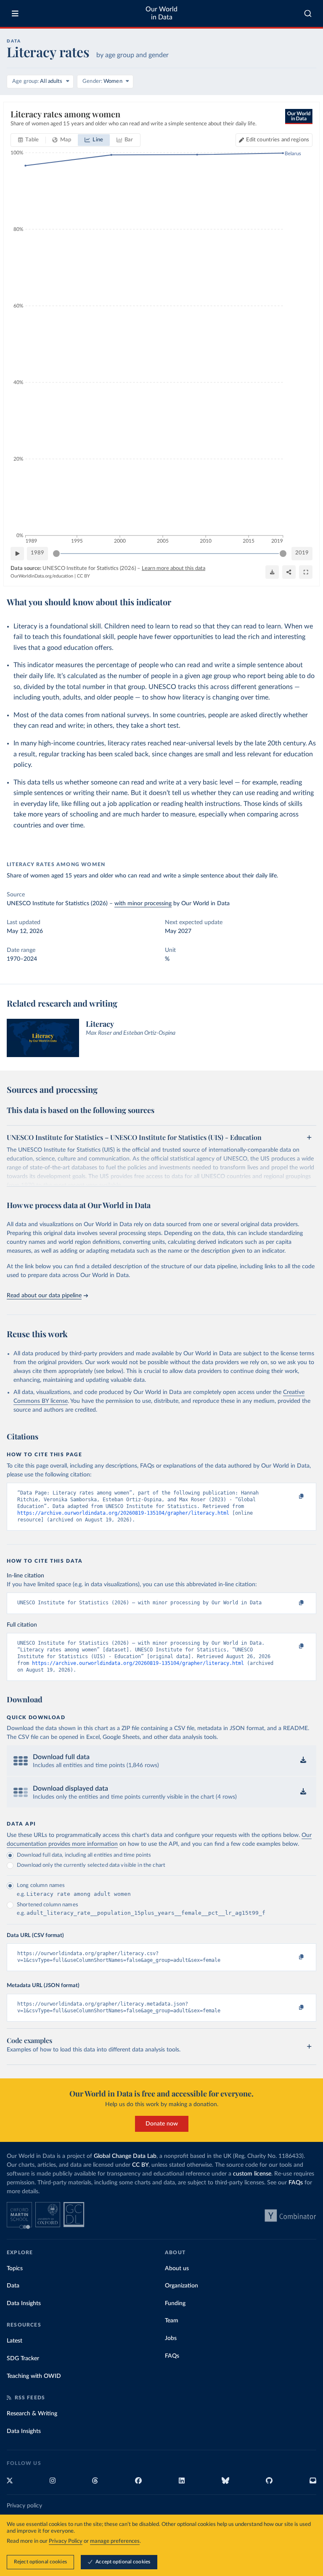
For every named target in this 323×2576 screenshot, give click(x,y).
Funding (175, 2303)
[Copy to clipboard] (292, 1497)
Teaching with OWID (34, 2376)
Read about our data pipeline (44, 1296)
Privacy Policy (66, 2541)
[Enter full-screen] (306, 572)
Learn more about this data (173, 568)
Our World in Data (161, 13)
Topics (15, 2269)
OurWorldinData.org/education (42, 576)
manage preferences (115, 2541)
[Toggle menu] (15, 13)
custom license (252, 2174)
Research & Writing (32, 2414)
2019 (302, 553)
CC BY (83, 576)
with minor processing (143, 904)
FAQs (296, 2183)
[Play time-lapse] (17, 554)
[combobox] (308, 13)
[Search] (308, 13)
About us (177, 2269)
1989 (37, 553)
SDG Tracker (23, 2359)
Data (13, 2286)
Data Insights (24, 2303)
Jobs (171, 2338)
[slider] (56, 554)
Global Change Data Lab (125, 2156)
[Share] (289, 572)
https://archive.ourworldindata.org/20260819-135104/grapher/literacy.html (123, 1513)
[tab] (28, 140)
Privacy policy (24, 2506)
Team (172, 2321)
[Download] (272, 572)
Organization (181, 2286)
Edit (278, 140)
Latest (15, 2341)
